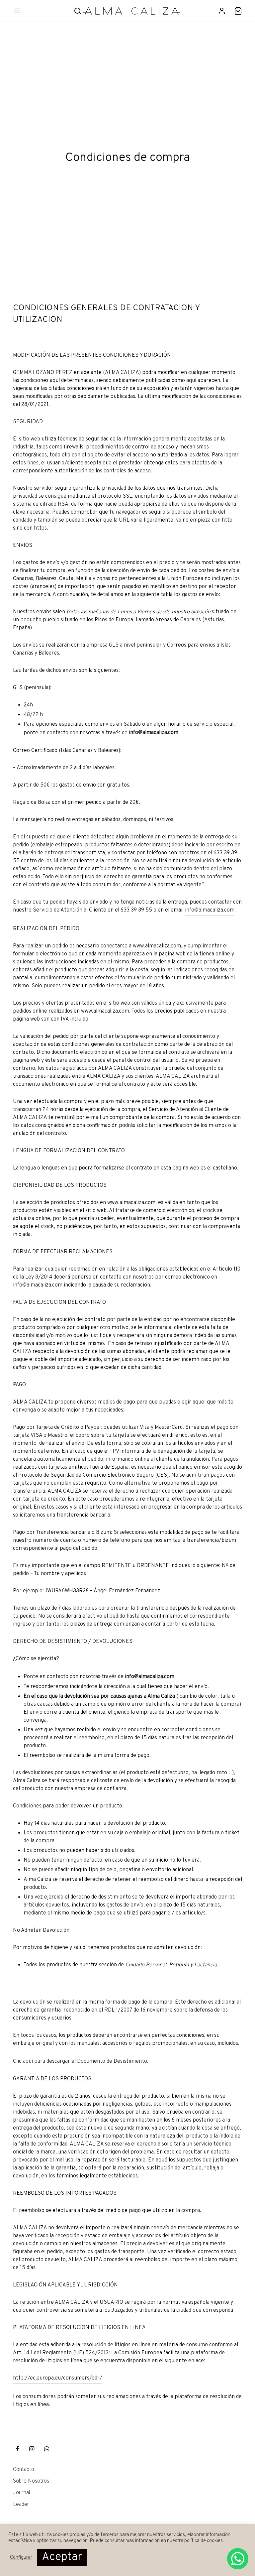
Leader (21, 2505)
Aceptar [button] (62, 2557)
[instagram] (32, 2450)
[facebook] (17, 2450)
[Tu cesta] (238, 11)
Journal (22, 2493)
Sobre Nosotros (31, 2481)
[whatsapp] (47, 2450)
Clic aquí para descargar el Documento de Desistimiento (80, 2061)
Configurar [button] (21, 2558)
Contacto (24, 2470)
